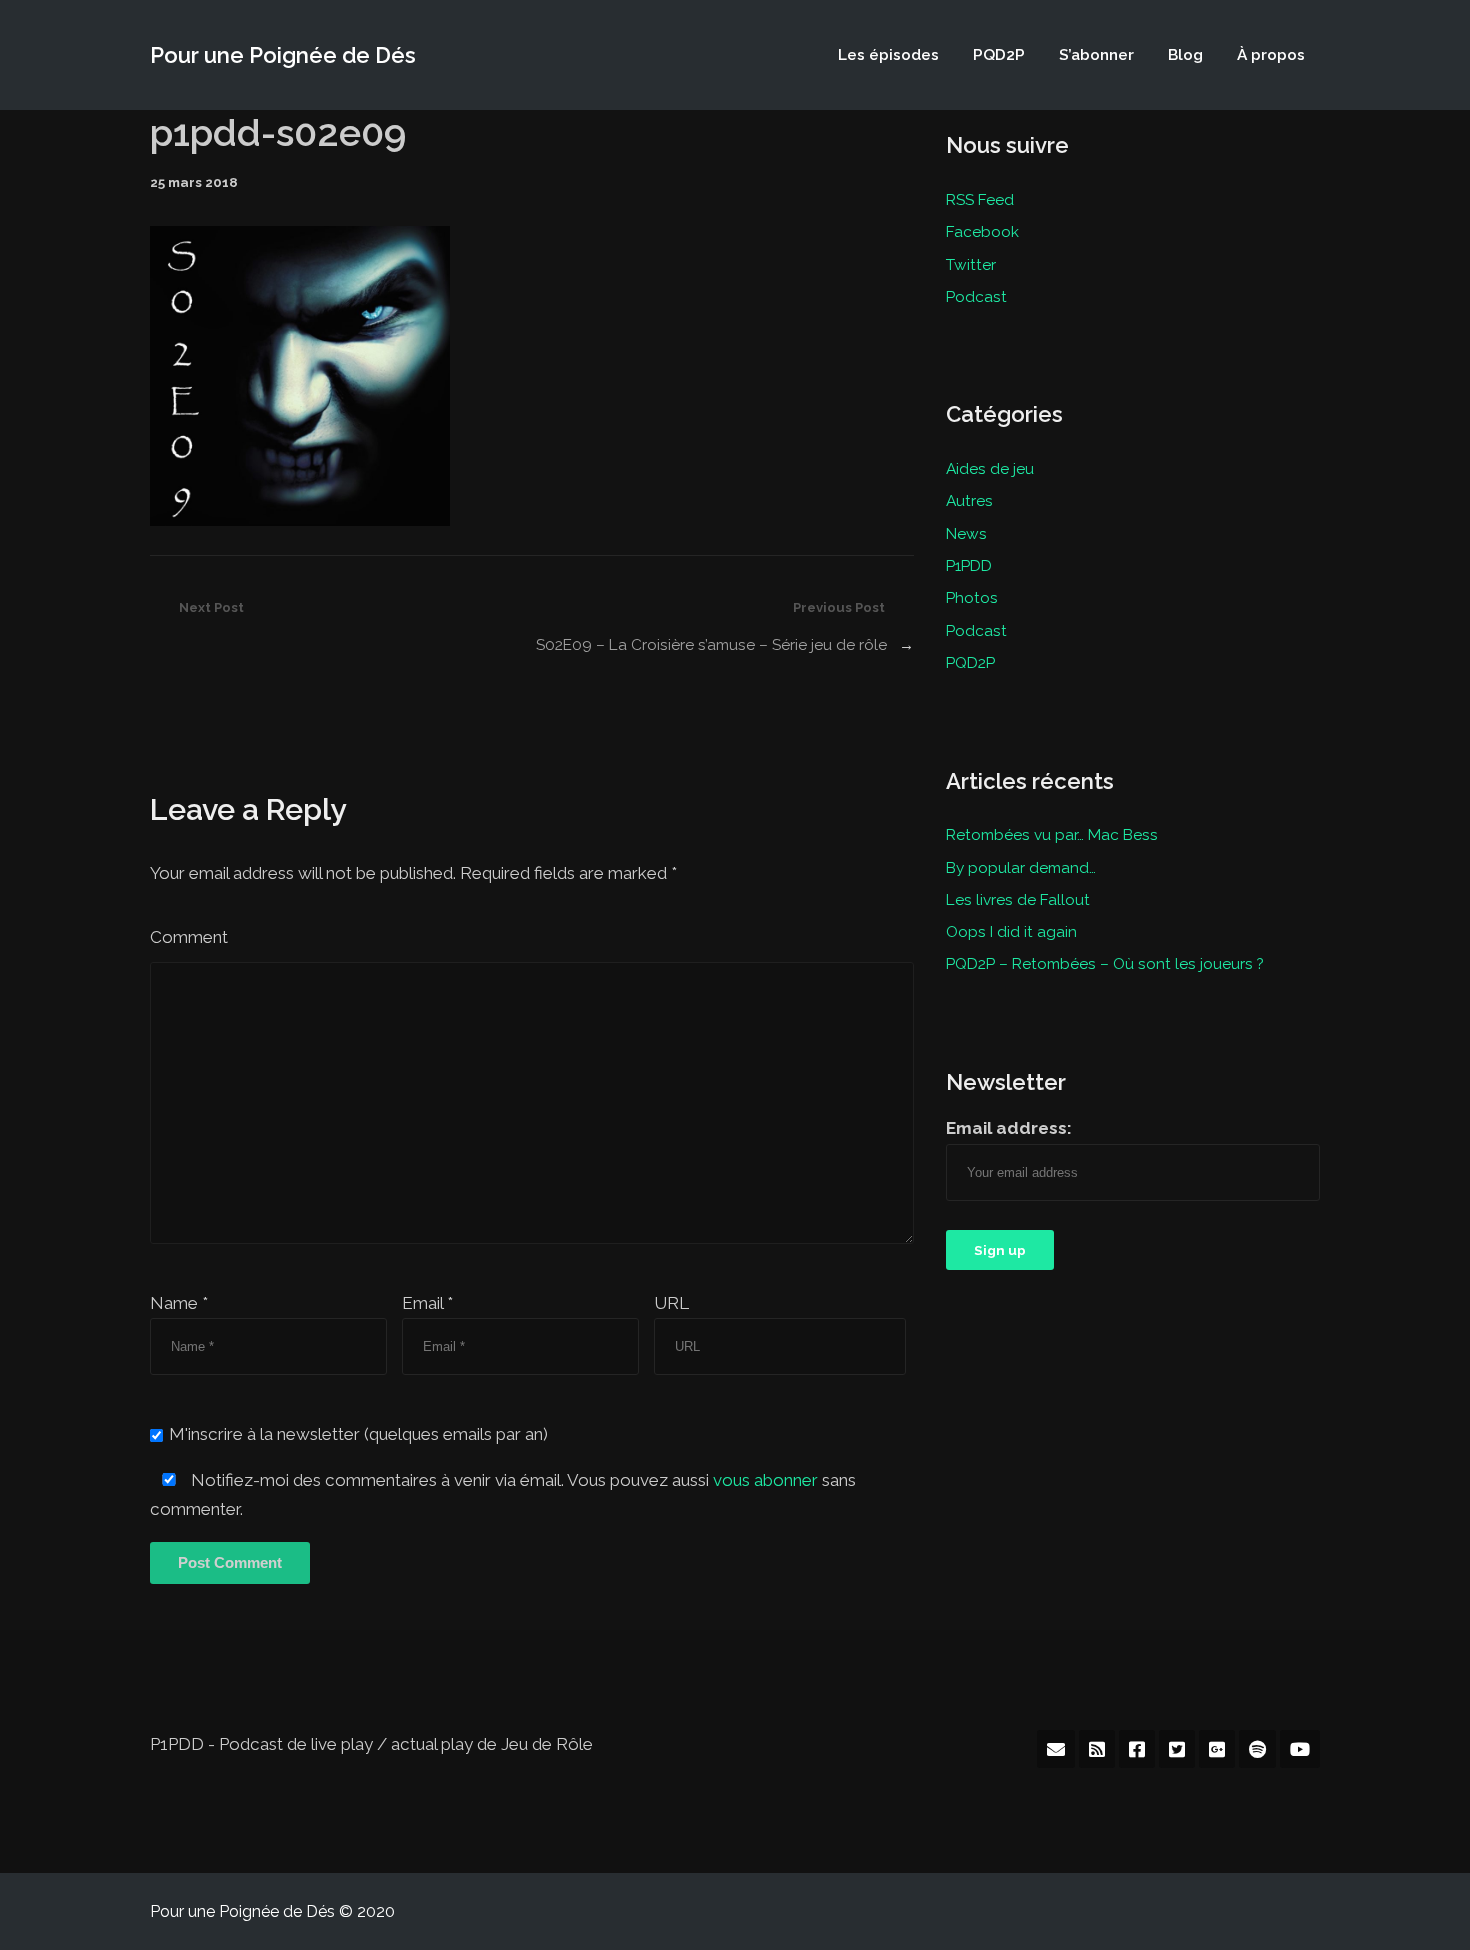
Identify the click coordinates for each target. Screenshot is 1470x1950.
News (966, 533)
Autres (969, 500)
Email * (427, 1303)
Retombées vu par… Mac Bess (1052, 834)
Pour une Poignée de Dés (283, 55)
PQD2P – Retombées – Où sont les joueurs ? (1105, 963)
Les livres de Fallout (1018, 899)
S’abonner (1096, 54)
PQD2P (999, 54)
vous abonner (765, 1480)
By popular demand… (1021, 867)
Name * (179, 1303)
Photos (972, 597)
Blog (1185, 54)
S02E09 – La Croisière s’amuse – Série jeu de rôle (711, 644)
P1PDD (969, 565)
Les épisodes (888, 54)
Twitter (971, 264)
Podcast (976, 296)
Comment (189, 937)
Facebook (982, 231)
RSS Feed (980, 199)
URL (671, 1303)
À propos (1271, 54)
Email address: (1009, 1128)
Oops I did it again (1011, 931)
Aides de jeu (990, 468)
